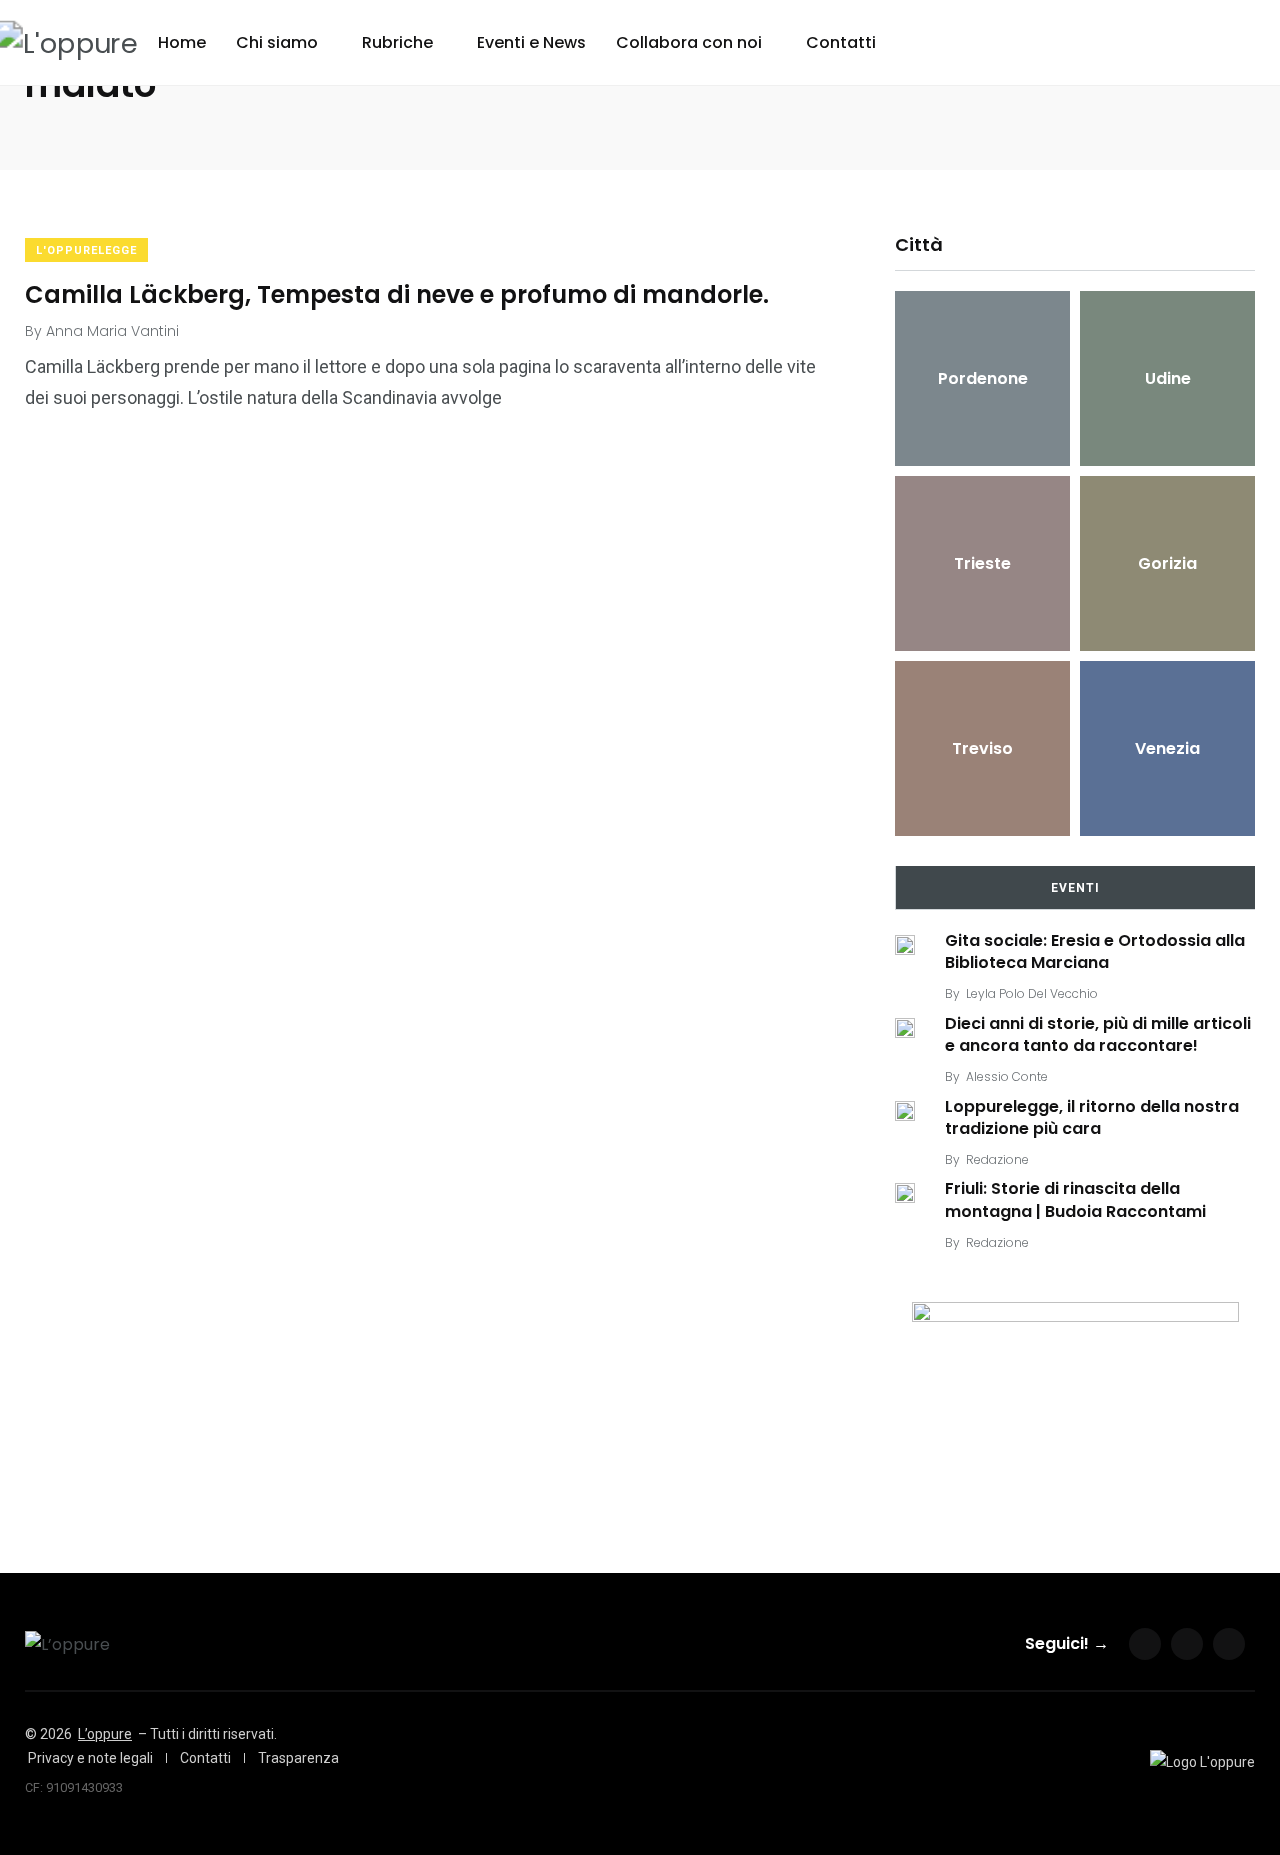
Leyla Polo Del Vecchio (1032, 993)
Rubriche (397, 42)
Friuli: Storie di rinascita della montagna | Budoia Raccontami (1075, 1200)
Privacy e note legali (90, 1758)
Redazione (997, 1159)
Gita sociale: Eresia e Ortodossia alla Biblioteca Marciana (1095, 951)
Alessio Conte (1007, 1076)
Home (182, 42)
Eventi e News (531, 42)
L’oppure (105, 1734)
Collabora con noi (689, 42)
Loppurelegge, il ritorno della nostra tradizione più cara (1092, 1117)
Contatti (841, 42)
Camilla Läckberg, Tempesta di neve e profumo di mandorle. (397, 293)
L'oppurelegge (86, 250)
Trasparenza (298, 1758)
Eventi (1075, 888)
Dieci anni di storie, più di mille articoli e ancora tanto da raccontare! (1098, 1034)
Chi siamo (277, 42)
